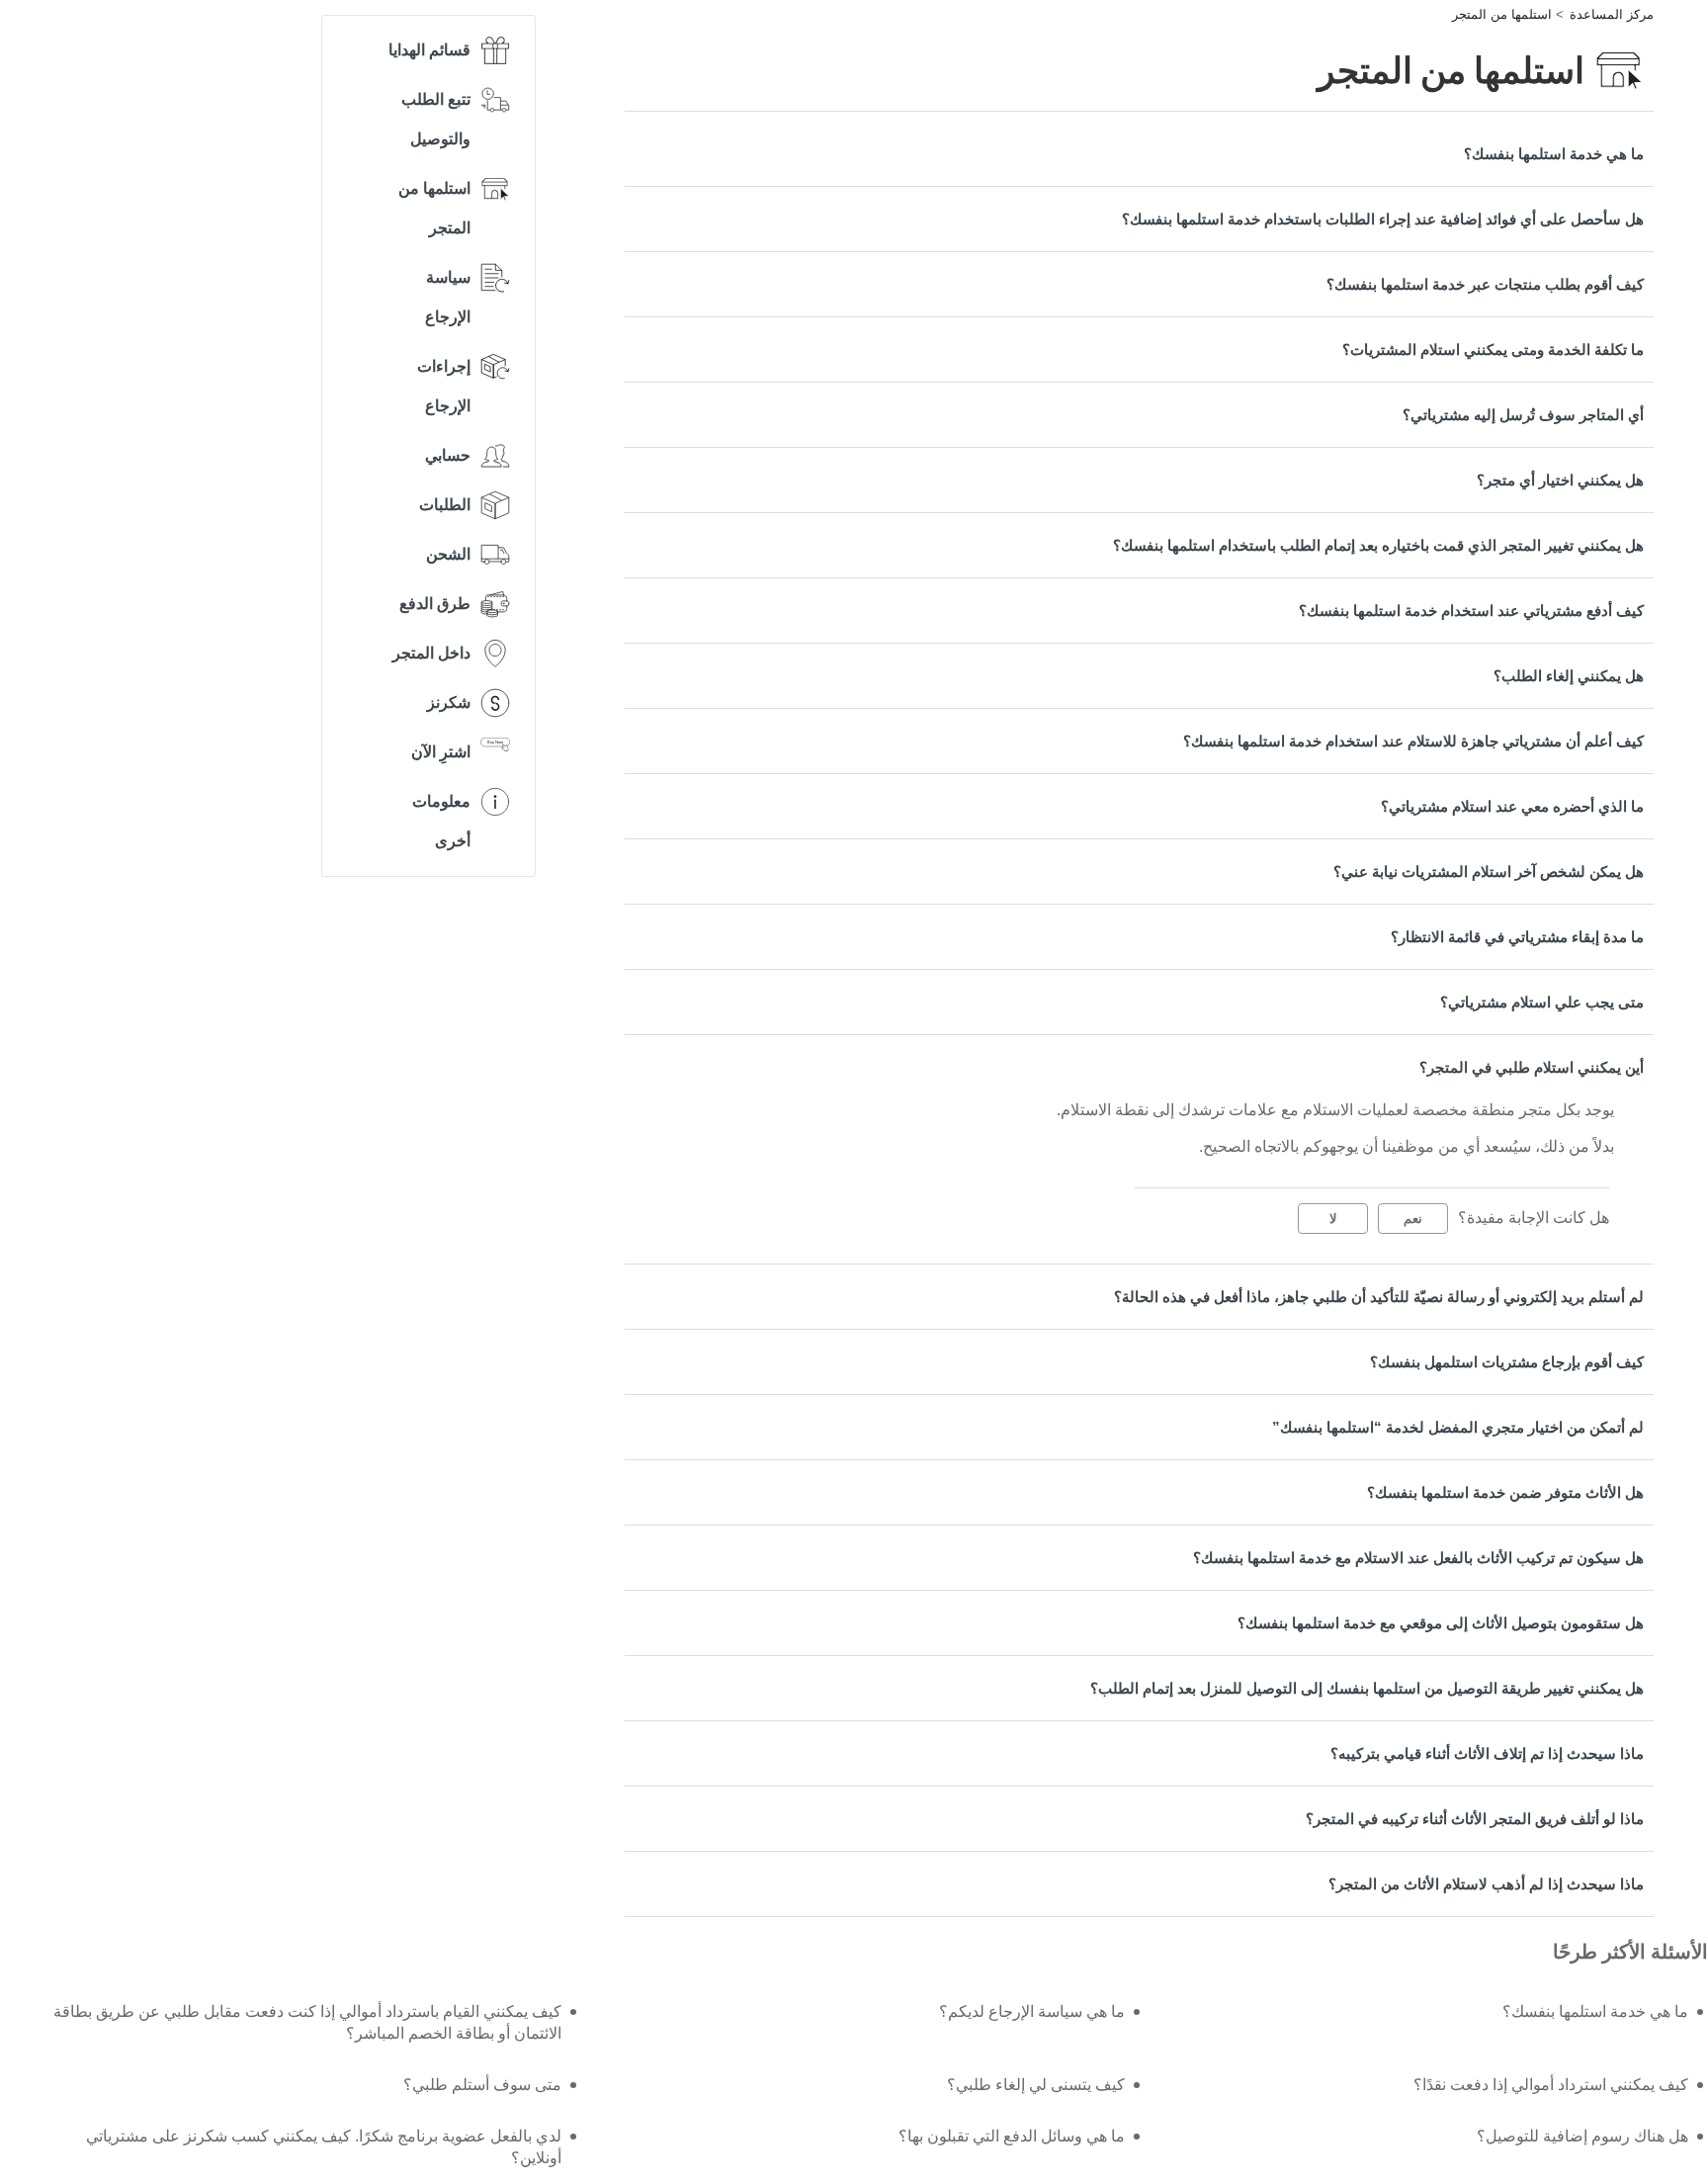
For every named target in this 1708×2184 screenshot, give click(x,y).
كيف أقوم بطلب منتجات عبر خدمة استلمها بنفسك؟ (1485, 284)
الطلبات (445, 505)
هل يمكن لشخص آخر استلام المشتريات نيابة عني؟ (1489, 872)
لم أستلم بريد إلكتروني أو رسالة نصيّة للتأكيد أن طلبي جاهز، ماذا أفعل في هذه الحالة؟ (1379, 1297)
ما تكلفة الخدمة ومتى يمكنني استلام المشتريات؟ (1493, 349)
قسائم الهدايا (429, 50)
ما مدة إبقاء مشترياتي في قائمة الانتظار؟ (1517, 937)
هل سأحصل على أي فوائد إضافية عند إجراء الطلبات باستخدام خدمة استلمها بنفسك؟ (1383, 219)
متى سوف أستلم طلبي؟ (482, 2085)
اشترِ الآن (441, 752)
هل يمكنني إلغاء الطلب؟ (1569, 676)
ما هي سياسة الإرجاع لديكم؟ (1032, 2011)
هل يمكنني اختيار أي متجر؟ (1560, 480)
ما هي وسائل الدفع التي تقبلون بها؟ (1012, 2136)
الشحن (448, 554)
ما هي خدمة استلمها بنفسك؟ (1554, 154)
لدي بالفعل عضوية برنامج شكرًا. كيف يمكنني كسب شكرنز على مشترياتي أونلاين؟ (323, 2147)
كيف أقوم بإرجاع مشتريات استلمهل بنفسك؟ (1507, 1362)
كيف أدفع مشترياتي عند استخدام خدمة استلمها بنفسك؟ (1471, 611)
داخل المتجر (431, 653)
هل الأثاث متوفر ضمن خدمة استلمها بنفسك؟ (1505, 1492)
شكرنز (449, 702)
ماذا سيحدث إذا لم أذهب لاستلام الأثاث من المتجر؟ (1486, 1884)
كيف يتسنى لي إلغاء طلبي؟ (1036, 2085)
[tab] (1139, 154)
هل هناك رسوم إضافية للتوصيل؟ (1582, 2136)
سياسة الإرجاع (448, 297)
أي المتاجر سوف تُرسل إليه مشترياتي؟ (1523, 415)
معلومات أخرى (441, 821)
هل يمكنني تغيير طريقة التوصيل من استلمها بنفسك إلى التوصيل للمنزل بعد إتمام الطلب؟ (1367, 1688)
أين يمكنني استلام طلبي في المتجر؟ (1532, 1067)
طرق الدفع (435, 604)
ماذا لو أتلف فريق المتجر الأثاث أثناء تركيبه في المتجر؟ (1475, 1819)
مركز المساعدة (1612, 14)
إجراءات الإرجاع (444, 386)
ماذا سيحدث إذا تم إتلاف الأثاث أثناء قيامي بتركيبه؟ (1487, 1753)
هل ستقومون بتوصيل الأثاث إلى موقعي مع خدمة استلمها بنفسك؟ (1441, 1623)
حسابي (448, 455)
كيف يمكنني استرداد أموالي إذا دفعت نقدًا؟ (1551, 2085)
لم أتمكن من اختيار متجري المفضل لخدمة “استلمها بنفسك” (1458, 1427)
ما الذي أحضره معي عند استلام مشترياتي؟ (1512, 806)
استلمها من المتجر (1502, 14)
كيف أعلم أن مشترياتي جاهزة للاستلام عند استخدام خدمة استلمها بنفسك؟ (1413, 741)
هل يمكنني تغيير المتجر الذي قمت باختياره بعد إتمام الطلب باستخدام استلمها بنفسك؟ (1378, 545)
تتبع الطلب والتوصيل (436, 119)
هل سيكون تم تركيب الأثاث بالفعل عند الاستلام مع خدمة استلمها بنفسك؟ (1418, 1558)
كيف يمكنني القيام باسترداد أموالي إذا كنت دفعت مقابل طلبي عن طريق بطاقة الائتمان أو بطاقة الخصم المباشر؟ (307, 2022)
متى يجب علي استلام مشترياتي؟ (1542, 1002)
